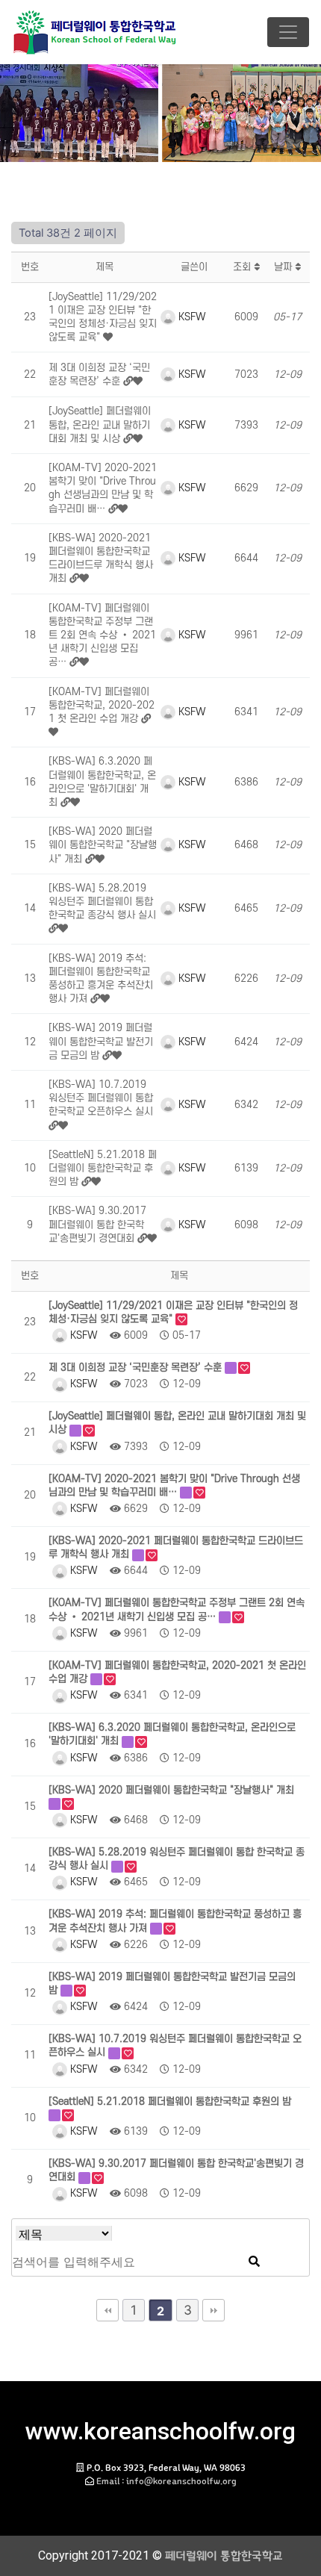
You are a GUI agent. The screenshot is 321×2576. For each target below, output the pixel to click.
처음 (107, 2310)
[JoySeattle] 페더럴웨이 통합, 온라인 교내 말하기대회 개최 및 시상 (100, 424)
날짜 (284, 267)
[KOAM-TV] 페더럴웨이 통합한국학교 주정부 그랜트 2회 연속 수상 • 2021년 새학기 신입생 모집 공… (102, 635)
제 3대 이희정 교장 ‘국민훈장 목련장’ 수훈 (137, 1368)
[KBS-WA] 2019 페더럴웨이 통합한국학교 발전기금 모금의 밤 (101, 1041)
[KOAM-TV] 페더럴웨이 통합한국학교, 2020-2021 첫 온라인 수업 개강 (102, 705)
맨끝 (214, 2310)
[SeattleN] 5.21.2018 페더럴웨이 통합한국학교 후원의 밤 (103, 1168)
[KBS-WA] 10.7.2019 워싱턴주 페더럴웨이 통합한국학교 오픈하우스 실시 (101, 1098)
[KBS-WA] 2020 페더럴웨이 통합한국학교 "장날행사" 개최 (103, 845)
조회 (243, 267)
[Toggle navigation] (288, 32)
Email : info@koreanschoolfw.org (166, 2481)
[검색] (254, 2262)
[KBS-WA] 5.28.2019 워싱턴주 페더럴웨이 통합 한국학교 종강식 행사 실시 (102, 902)
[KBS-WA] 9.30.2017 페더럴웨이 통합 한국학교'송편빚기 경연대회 (97, 1224)
